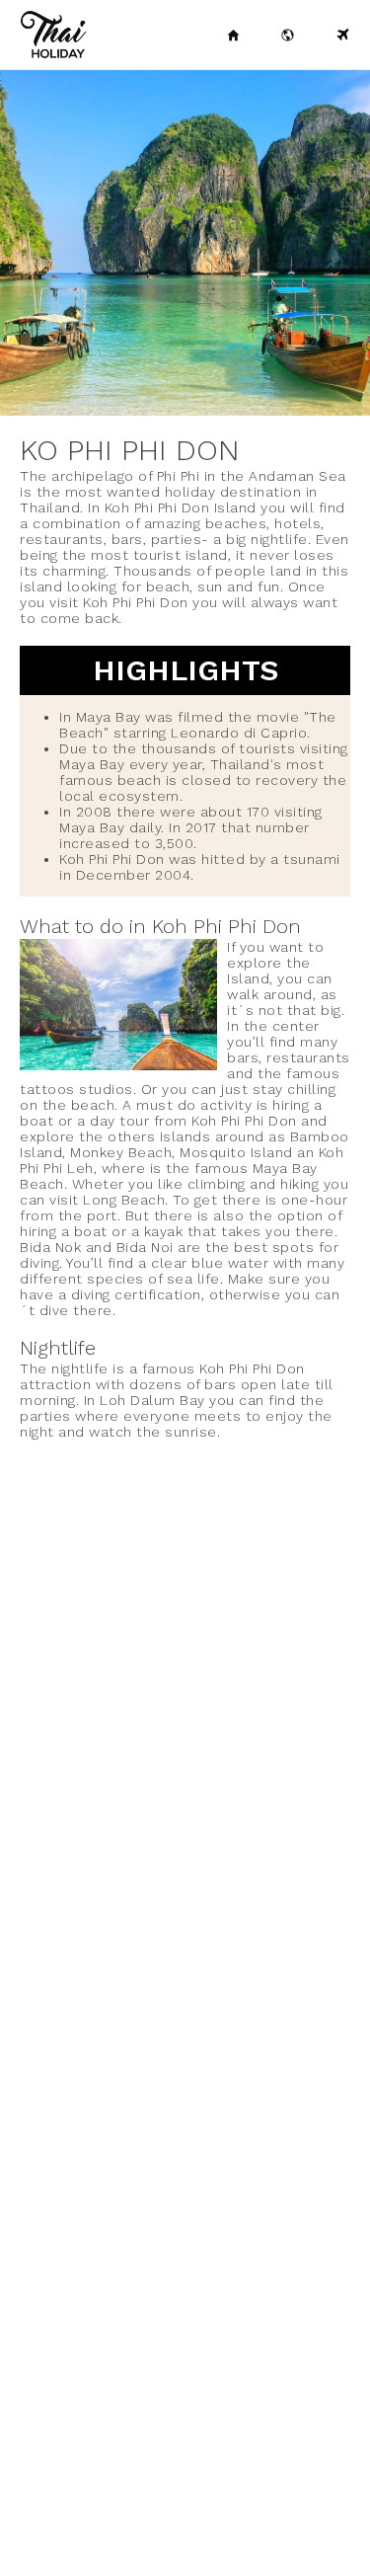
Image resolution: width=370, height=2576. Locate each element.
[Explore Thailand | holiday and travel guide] (288, 35)
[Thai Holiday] (234, 35)
